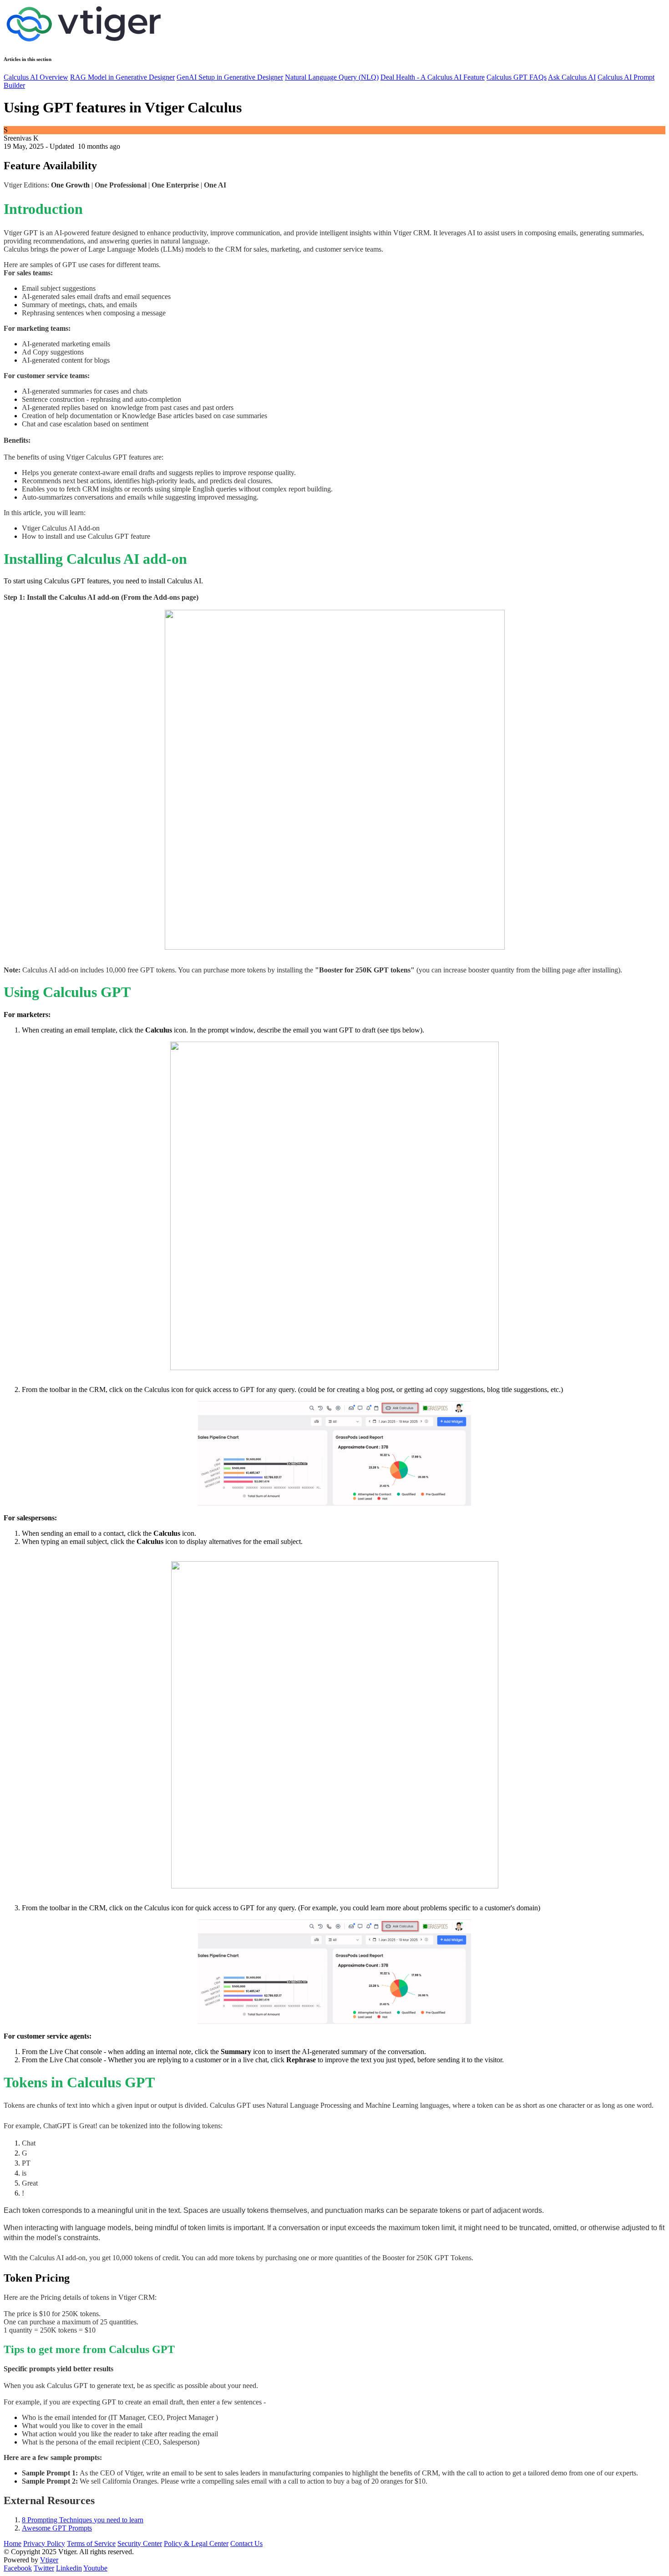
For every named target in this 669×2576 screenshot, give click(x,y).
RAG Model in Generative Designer (122, 77)
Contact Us (246, 2543)
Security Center (140, 2543)
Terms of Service (91, 2543)
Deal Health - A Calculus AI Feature (433, 77)
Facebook (18, 2568)
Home (13, 2543)
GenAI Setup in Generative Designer (230, 77)
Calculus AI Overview (36, 77)
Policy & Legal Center (196, 2543)
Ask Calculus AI (572, 77)
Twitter (44, 2568)
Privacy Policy (44, 2543)
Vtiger (49, 2560)
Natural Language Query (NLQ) (332, 77)
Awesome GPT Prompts (57, 2528)
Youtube (95, 2568)
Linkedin (69, 2568)
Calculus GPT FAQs (517, 77)
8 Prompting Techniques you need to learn (83, 2520)
